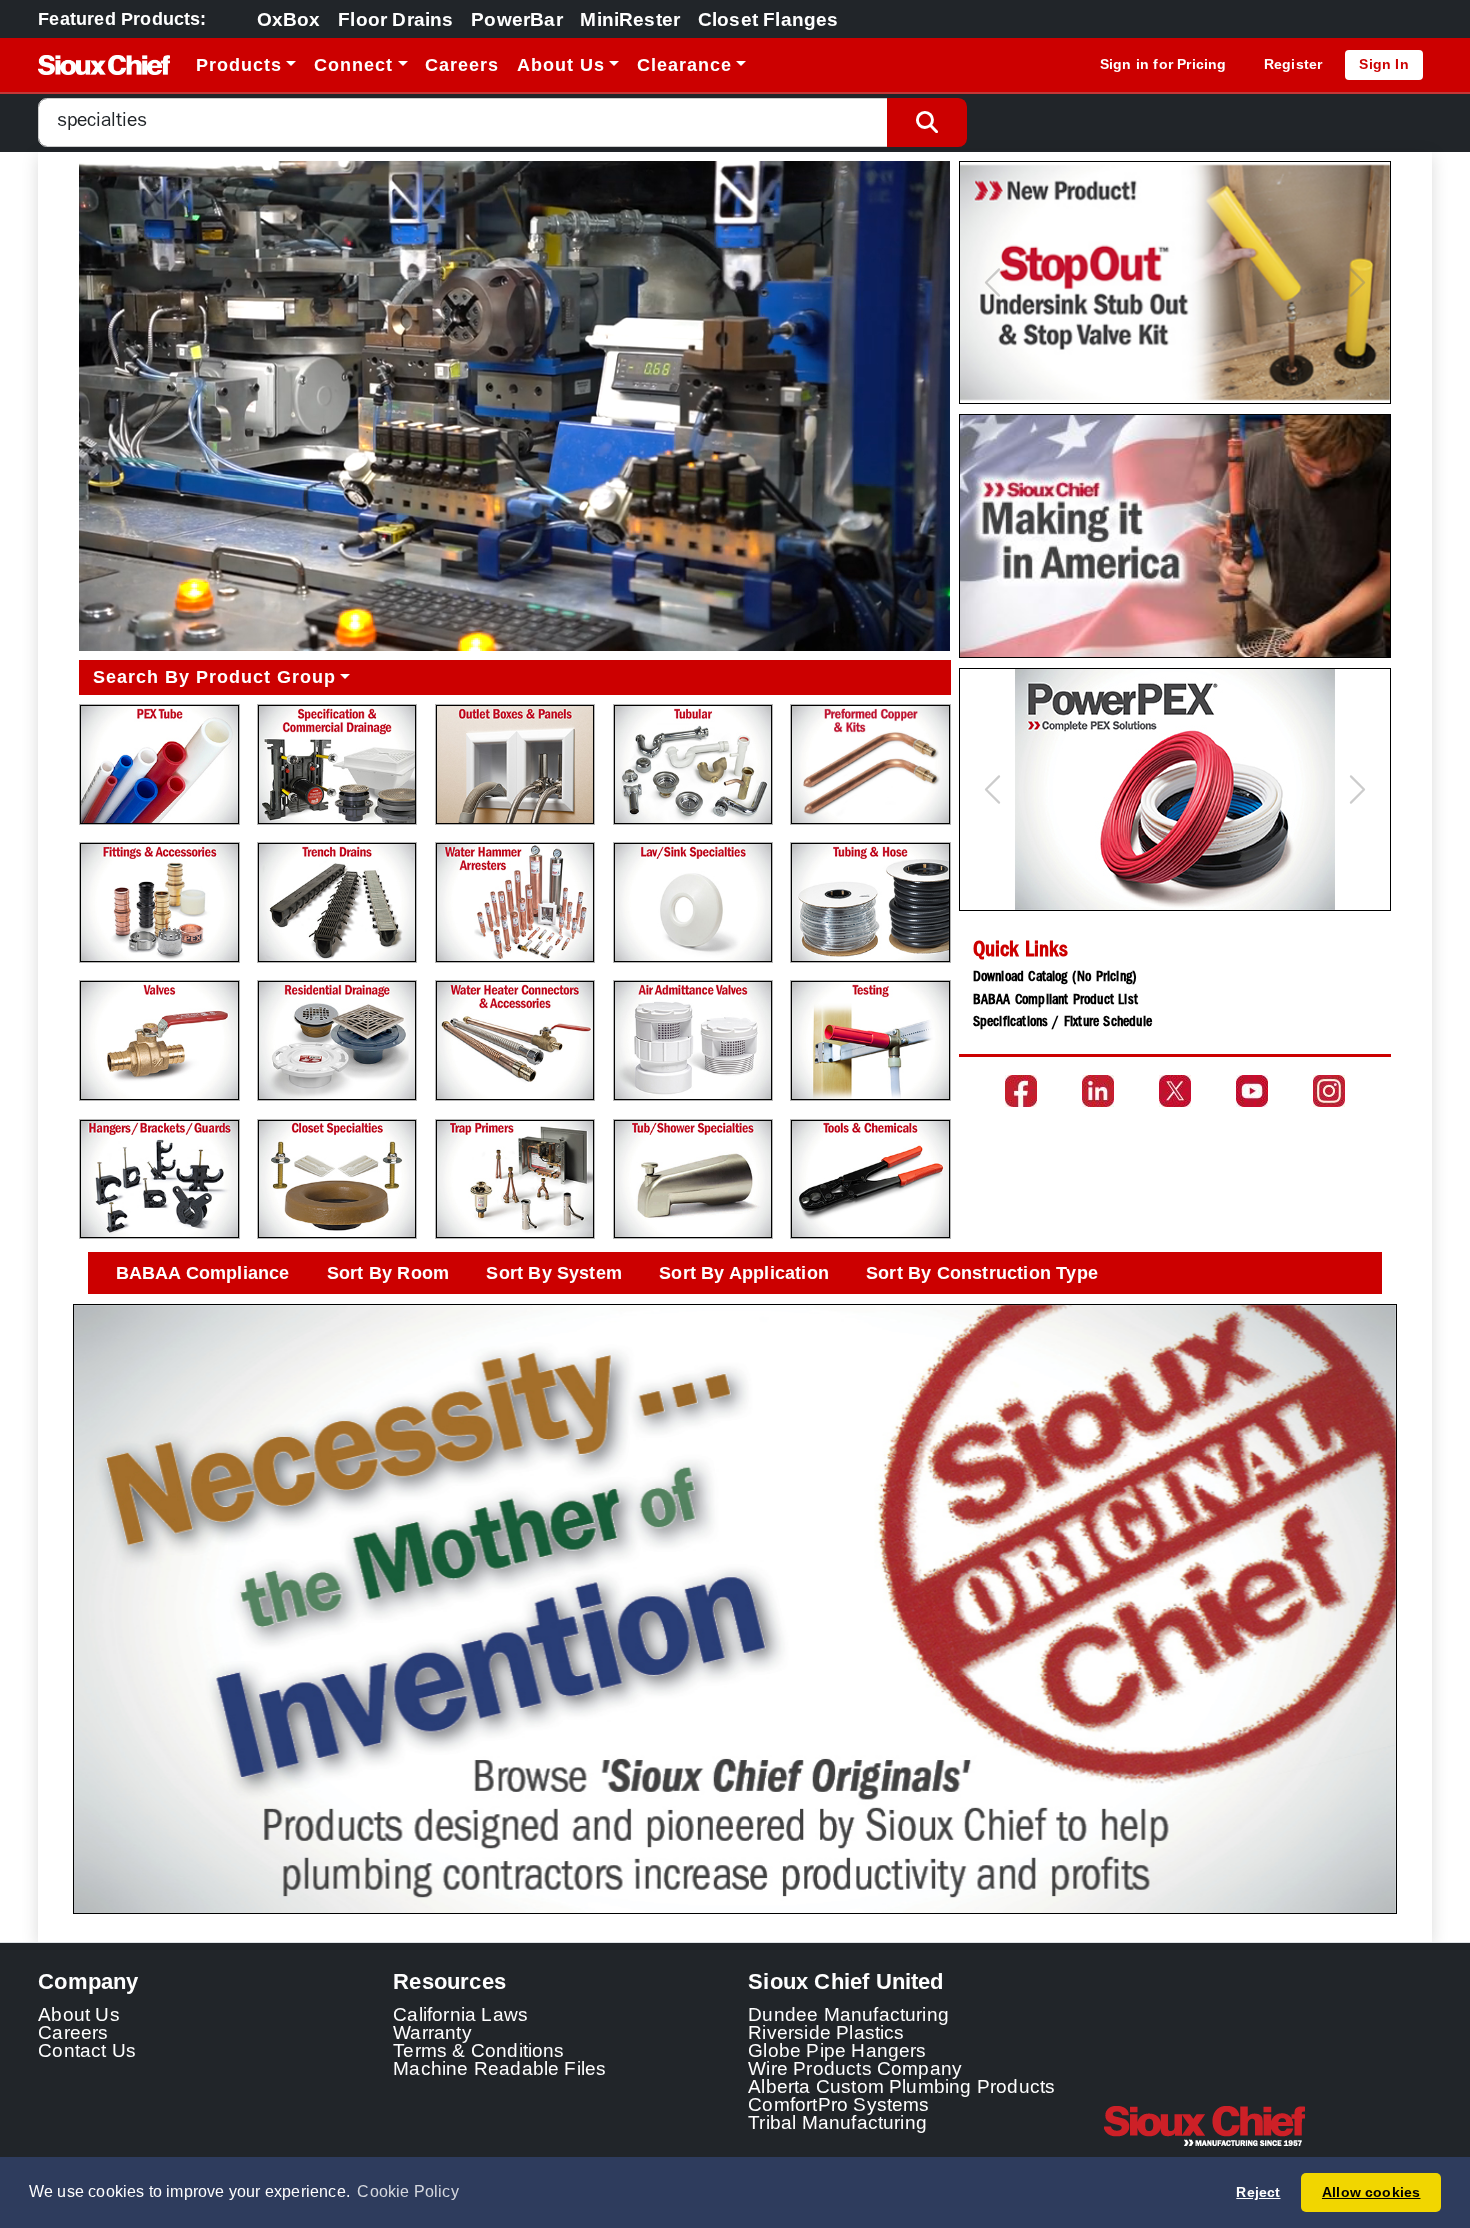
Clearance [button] (684, 65)
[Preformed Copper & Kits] (870, 764)
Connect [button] (353, 65)
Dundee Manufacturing (848, 2014)
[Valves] (159, 1040)
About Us (79, 2014)
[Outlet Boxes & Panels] (515, 764)
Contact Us (87, 2050)
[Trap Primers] (515, 1179)
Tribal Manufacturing (837, 2122)
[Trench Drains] (337, 902)
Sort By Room (388, 1273)
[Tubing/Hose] (870, 902)
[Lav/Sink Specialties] (693, 902)
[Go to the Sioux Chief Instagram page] (1329, 1091)
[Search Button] (927, 122)
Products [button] (239, 65)
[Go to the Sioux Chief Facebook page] (1021, 1091)
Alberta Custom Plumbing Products (901, 2086)
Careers (462, 65)
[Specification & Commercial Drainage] (337, 764)
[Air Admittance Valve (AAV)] (693, 1040)
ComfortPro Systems (839, 2104)
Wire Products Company (855, 2068)
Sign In (1383, 64)
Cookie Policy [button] (408, 2191)
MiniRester (630, 19)
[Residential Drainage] (337, 1040)
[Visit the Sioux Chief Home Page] (1267, 2126)
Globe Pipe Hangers (837, 2050)
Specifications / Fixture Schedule (1062, 1023)
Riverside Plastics (826, 2032)
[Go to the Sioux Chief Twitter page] (1175, 1091)
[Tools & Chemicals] (870, 1179)
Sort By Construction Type (982, 1273)
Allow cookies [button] (1371, 2192)
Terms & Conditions (479, 2050)
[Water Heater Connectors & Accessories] (515, 1040)
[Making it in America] (1174, 535)
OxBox (289, 19)
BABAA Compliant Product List (1055, 1001)
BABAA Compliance (203, 1273)
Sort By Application (744, 1273)
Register (1293, 64)
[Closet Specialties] (337, 1179)
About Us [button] (561, 65)
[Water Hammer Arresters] (515, 902)
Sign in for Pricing (1163, 64)
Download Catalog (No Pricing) (1055, 978)
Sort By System (554, 1273)
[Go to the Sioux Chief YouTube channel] (1252, 1091)
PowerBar (517, 19)
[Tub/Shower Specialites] (693, 1179)
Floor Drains (395, 19)
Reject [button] (1258, 2192)
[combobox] (463, 122)
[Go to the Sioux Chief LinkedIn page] (1098, 1091)
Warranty (432, 2032)
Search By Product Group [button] (214, 677)
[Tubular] (693, 764)
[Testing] (870, 1040)
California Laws (460, 2014)
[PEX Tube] (159, 764)
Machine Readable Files (499, 2068)
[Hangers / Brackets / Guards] (159, 1179)
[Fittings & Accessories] (159, 902)
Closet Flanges (768, 19)
